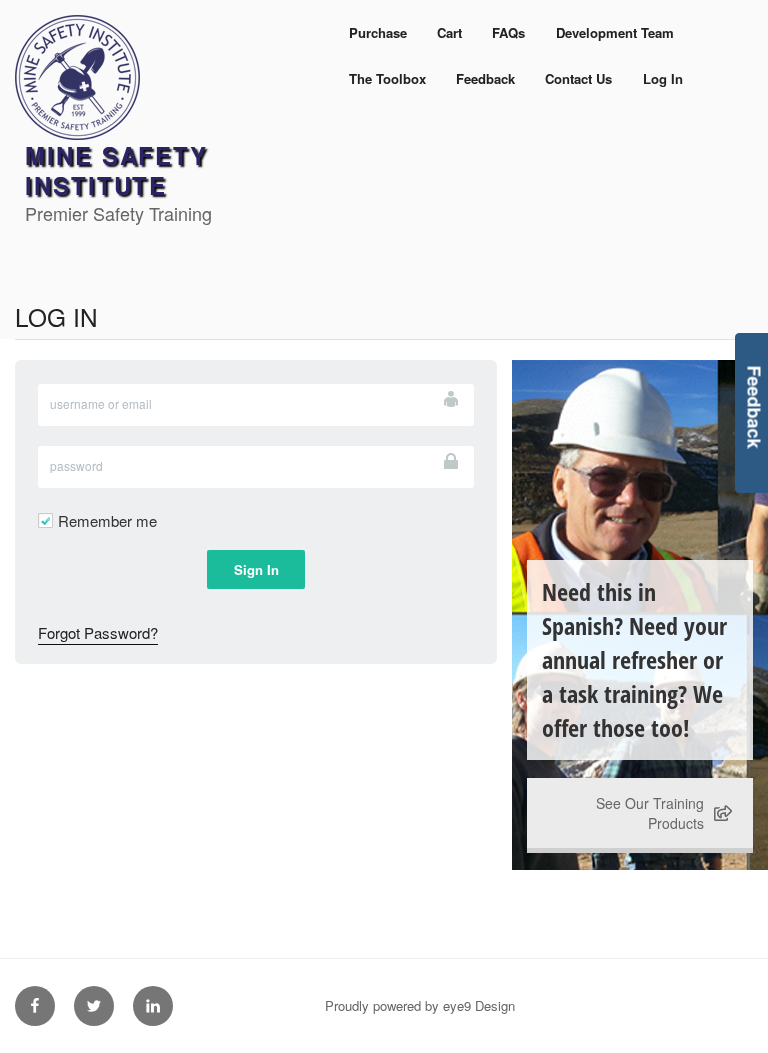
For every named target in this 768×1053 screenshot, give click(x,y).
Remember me (107, 520)
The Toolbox (387, 78)
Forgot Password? (98, 632)
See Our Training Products (650, 813)
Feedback (485, 78)
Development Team (615, 32)
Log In (663, 78)
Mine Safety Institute (116, 170)
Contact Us (578, 78)
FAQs (508, 32)
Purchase (378, 32)
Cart (449, 32)
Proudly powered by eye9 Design (420, 1005)
